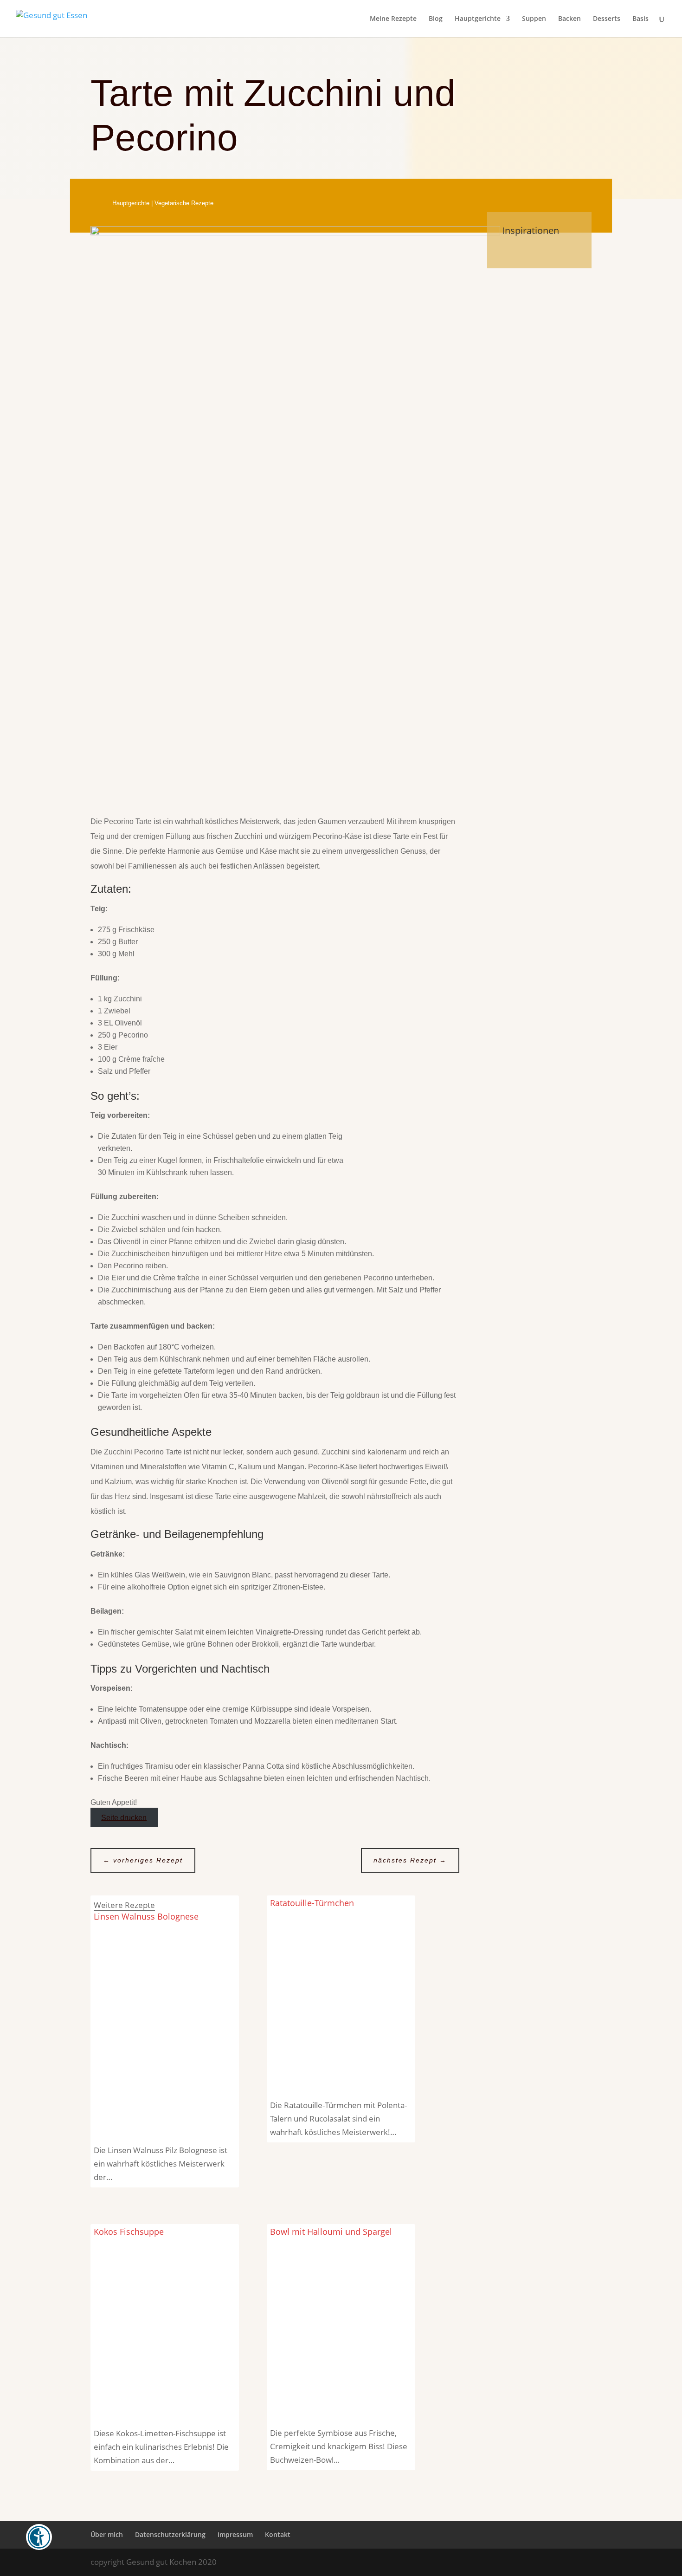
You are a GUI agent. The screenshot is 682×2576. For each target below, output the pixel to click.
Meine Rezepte (393, 19)
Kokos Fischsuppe (129, 2232)
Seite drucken (124, 1817)
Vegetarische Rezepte (184, 203)
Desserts (607, 19)
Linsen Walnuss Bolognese (146, 1916)
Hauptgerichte (478, 19)
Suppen (534, 19)
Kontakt (278, 2534)
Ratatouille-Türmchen (312, 1903)
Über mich (107, 2534)
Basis (640, 19)
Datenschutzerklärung (170, 2534)
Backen (569, 19)
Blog (436, 19)
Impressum (235, 2534)
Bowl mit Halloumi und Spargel (331, 2232)
